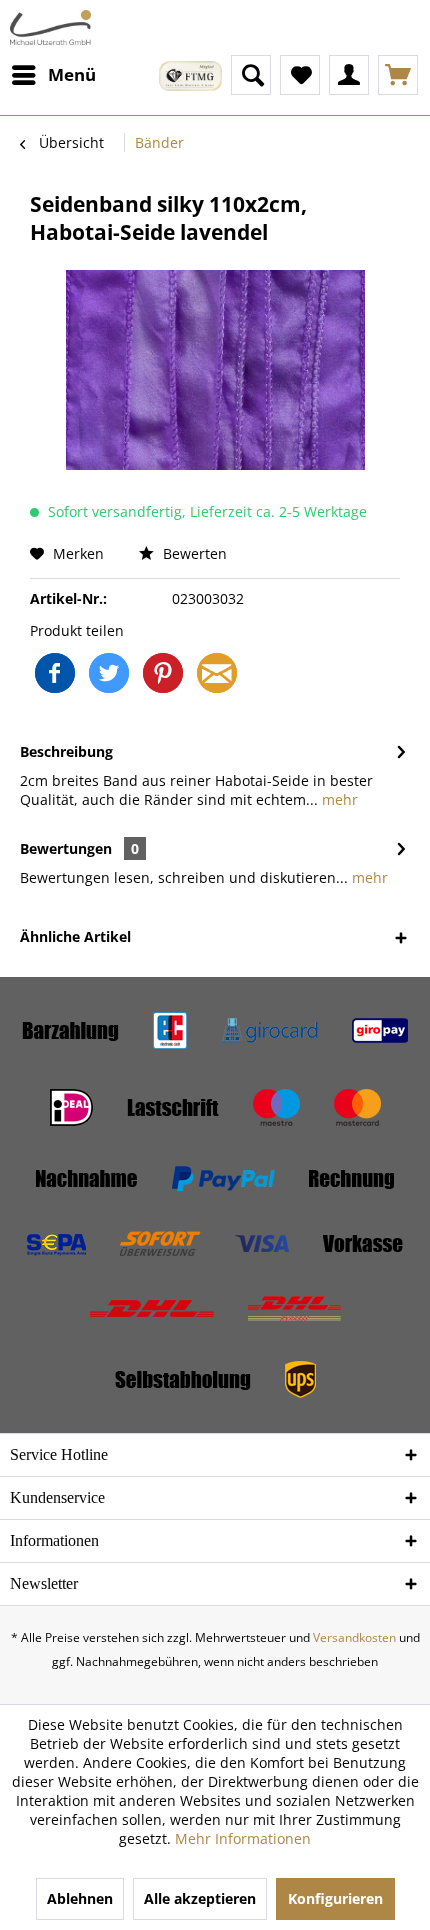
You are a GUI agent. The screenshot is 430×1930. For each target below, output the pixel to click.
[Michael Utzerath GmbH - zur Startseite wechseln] (50, 27)
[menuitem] (53, 75)
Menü (72, 74)
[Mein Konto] (349, 75)
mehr (338, 799)
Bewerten (193, 553)
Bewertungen (66, 848)
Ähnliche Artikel (75, 936)
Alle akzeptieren (200, 1898)
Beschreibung (66, 751)
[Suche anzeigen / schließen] (251, 75)
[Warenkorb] (398, 75)
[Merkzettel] (300, 75)
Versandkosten (354, 1637)
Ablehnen (80, 1898)
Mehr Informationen (243, 1838)
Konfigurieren (335, 1898)
